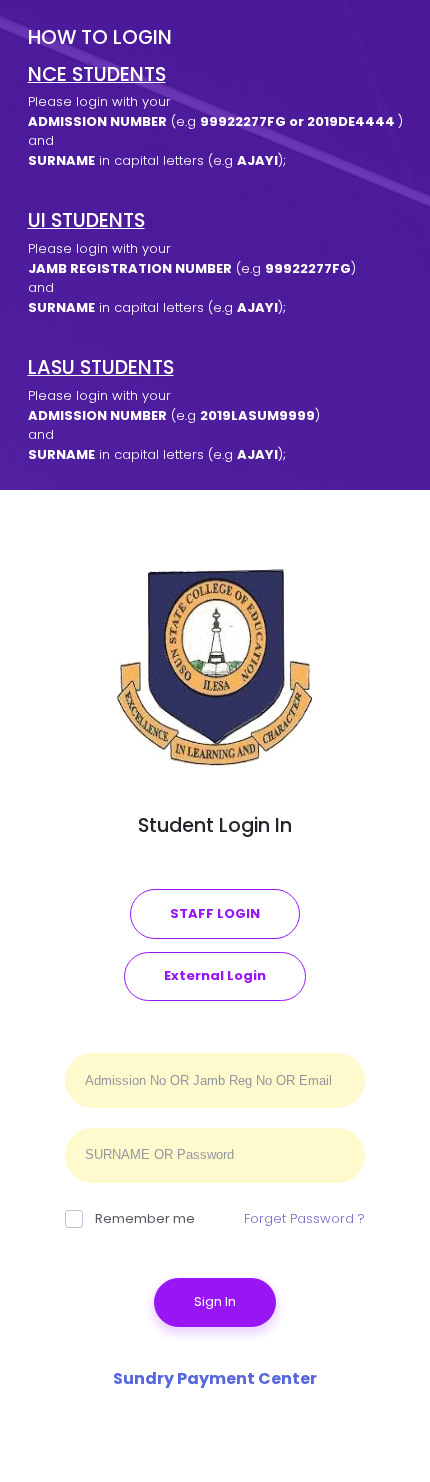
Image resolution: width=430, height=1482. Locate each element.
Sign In (215, 1301)
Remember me (145, 1218)
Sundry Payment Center (215, 1378)
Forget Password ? (304, 1218)
